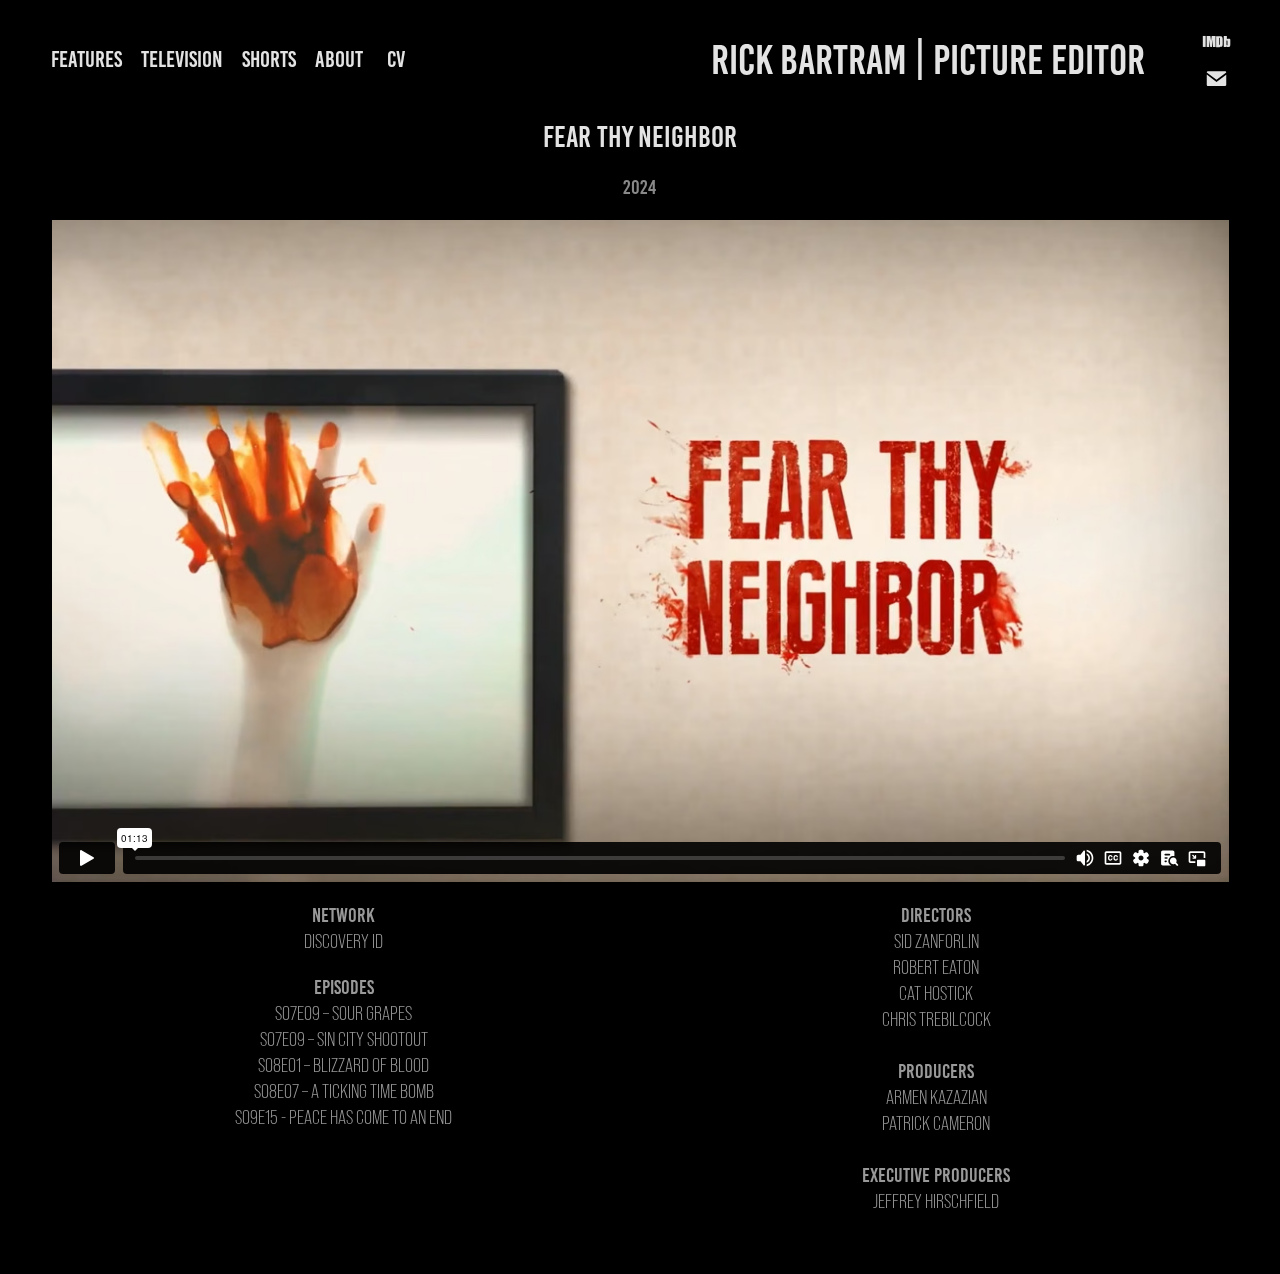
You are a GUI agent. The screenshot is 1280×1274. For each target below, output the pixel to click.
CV (396, 59)
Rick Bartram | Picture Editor (928, 60)
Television (182, 59)
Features (86, 59)
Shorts (269, 59)
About (339, 59)
